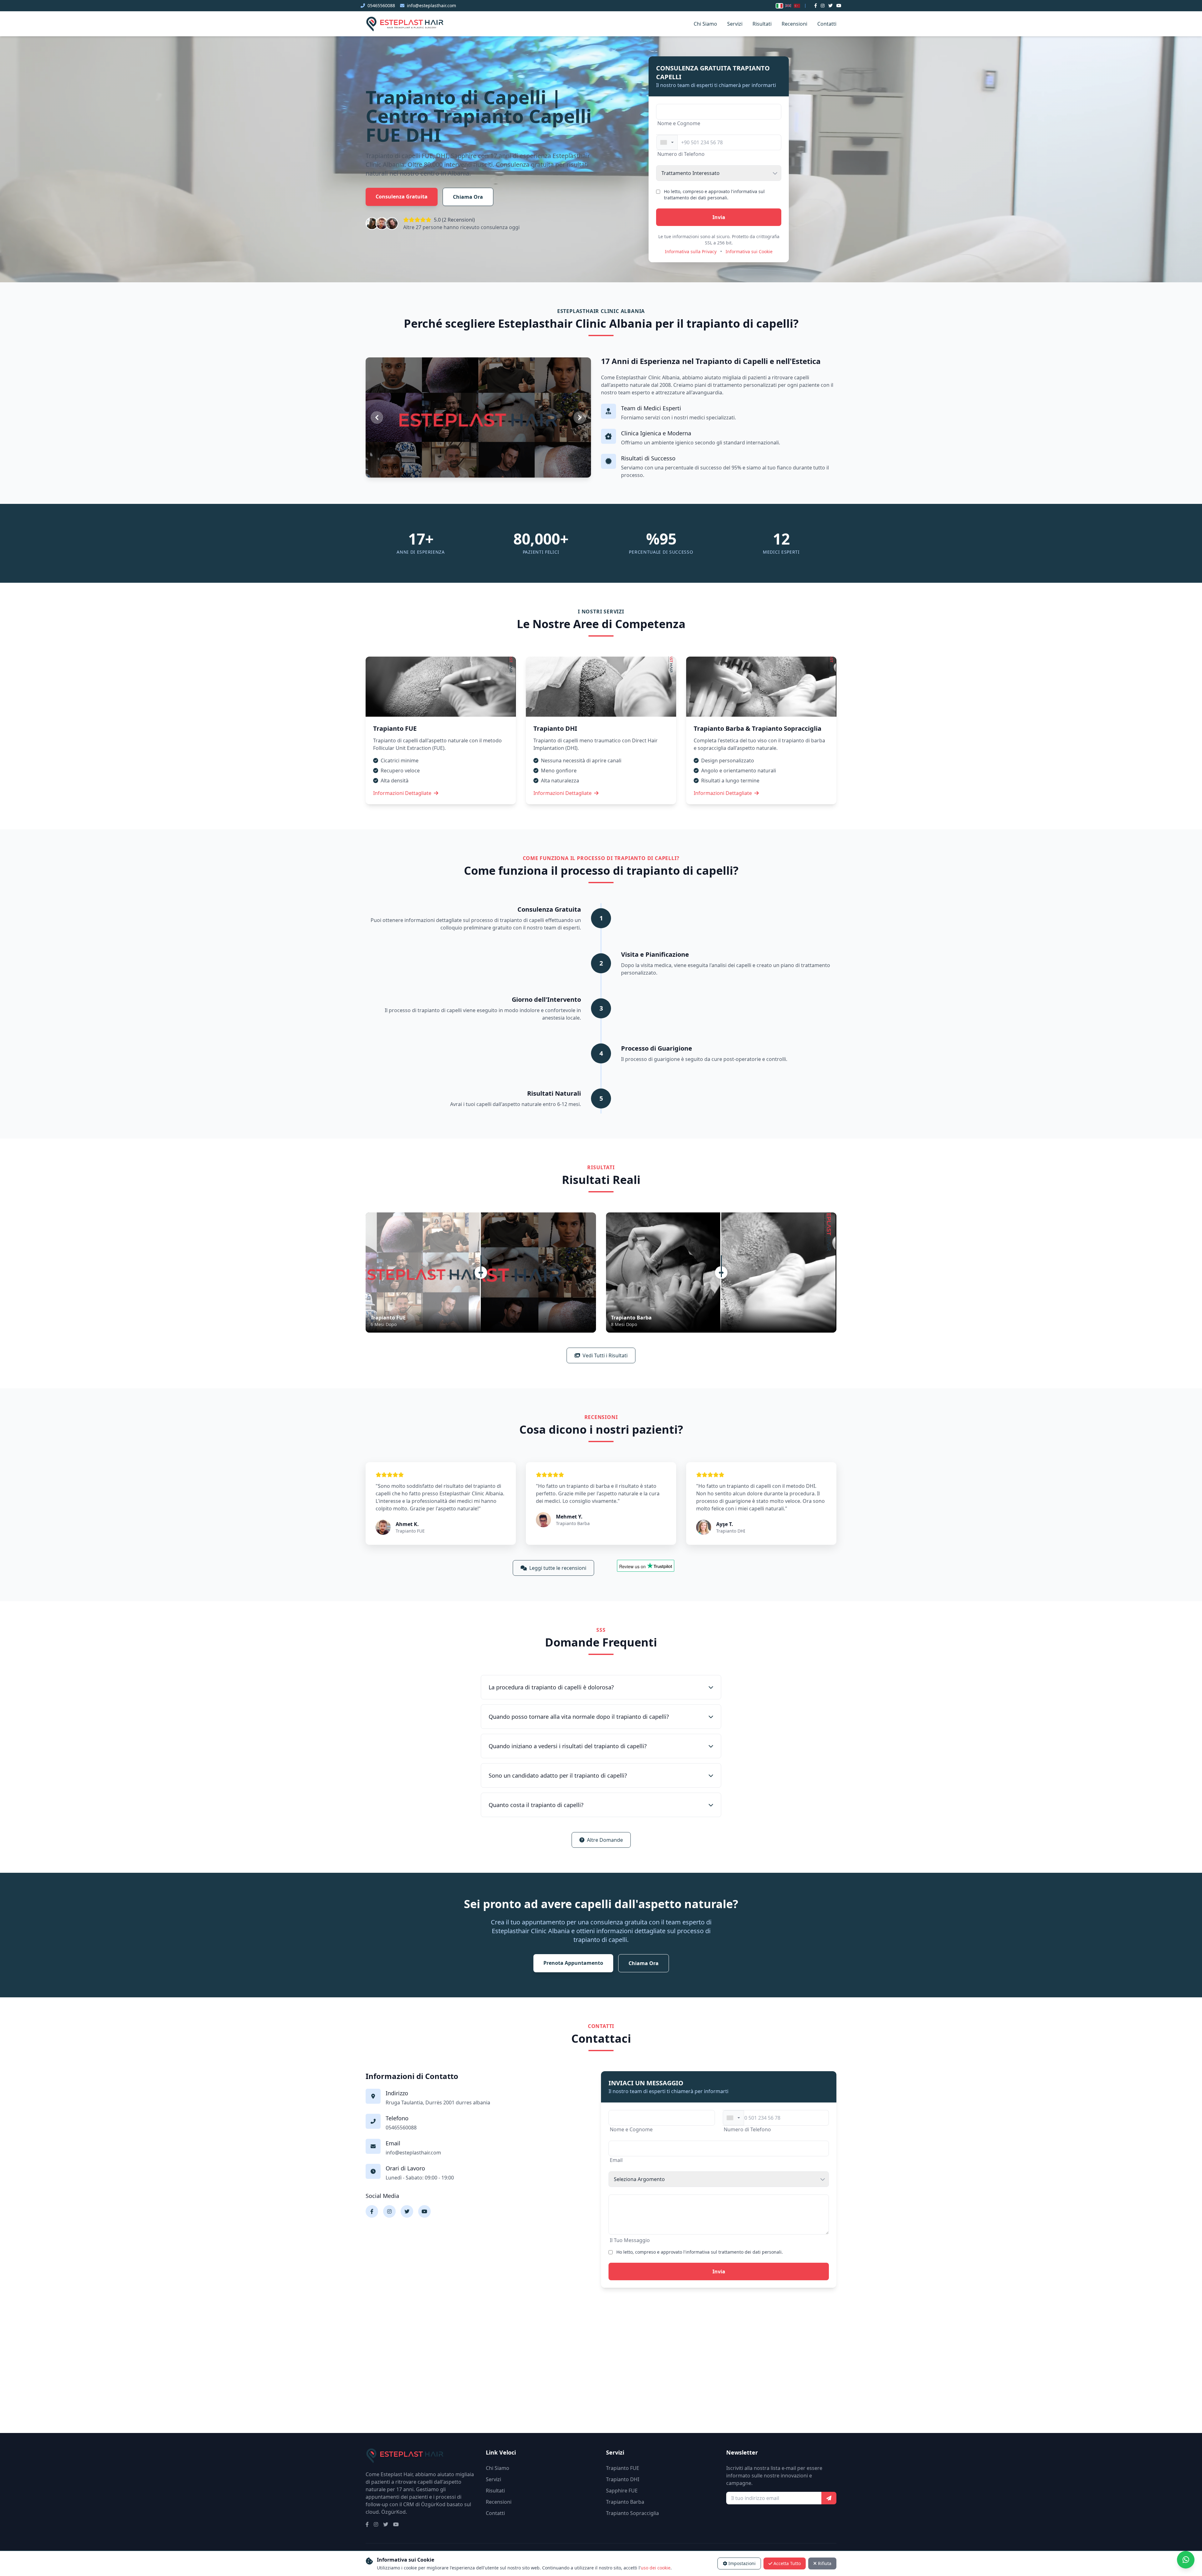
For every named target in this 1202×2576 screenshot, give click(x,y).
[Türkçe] (797, 6)
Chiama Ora (468, 197)
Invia (719, 217)
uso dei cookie (656, 2568)
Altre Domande (605, 1840)
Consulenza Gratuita (402, 197)
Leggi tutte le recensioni (558, 1568)
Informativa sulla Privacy (691, 251)
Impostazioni (742, 2563)
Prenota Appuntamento (573, 1963)
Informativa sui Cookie (749, 251)
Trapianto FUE (623, 2468)
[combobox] (667, 142)
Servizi (735, 24)
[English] (788, 6)
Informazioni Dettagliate (402, 793)
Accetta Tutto (787, 2563)
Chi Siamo (705, 24)
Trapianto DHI (623, 2479)
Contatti (827, 24)
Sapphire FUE (622, 2491)
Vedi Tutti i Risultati (605, 1355)
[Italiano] (779, 6)
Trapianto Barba (625, 2502)
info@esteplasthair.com (431, 5)
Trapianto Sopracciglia (632, 2513)
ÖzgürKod (393, 2512)
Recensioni (794, 24)
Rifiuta (825, 2563)
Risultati (762, 24)
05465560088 (381, 5)
